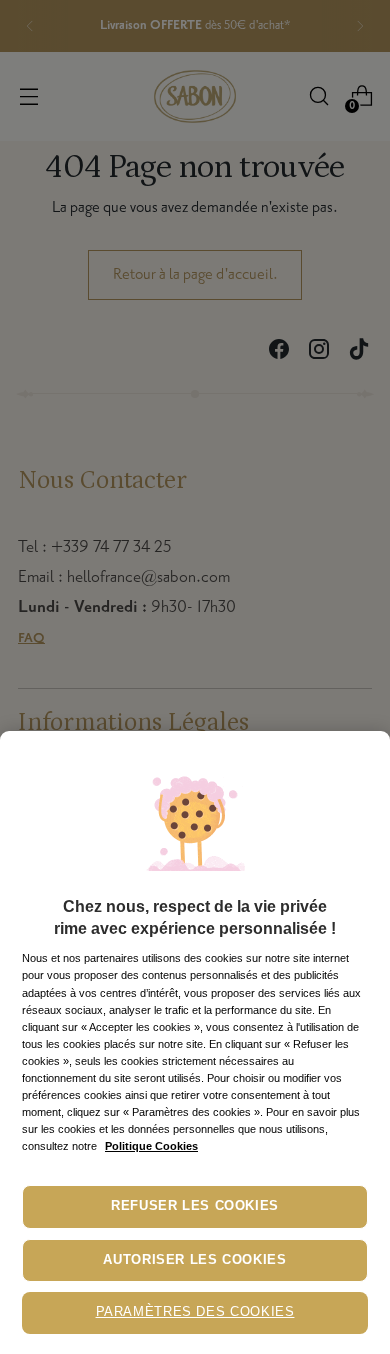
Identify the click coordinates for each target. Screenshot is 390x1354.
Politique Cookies (151, 1146)
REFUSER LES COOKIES (195, 1206)
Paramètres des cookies (195, 1312)
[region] (195, 1042)
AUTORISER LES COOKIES (194, 1260)
